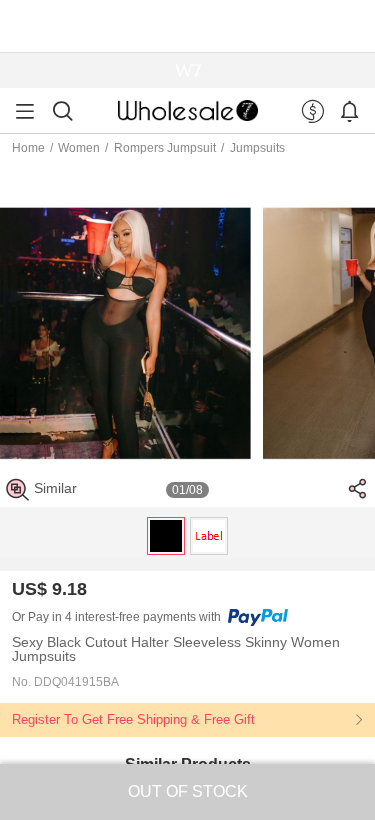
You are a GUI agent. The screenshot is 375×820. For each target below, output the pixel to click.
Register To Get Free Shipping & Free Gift (133, 719)
